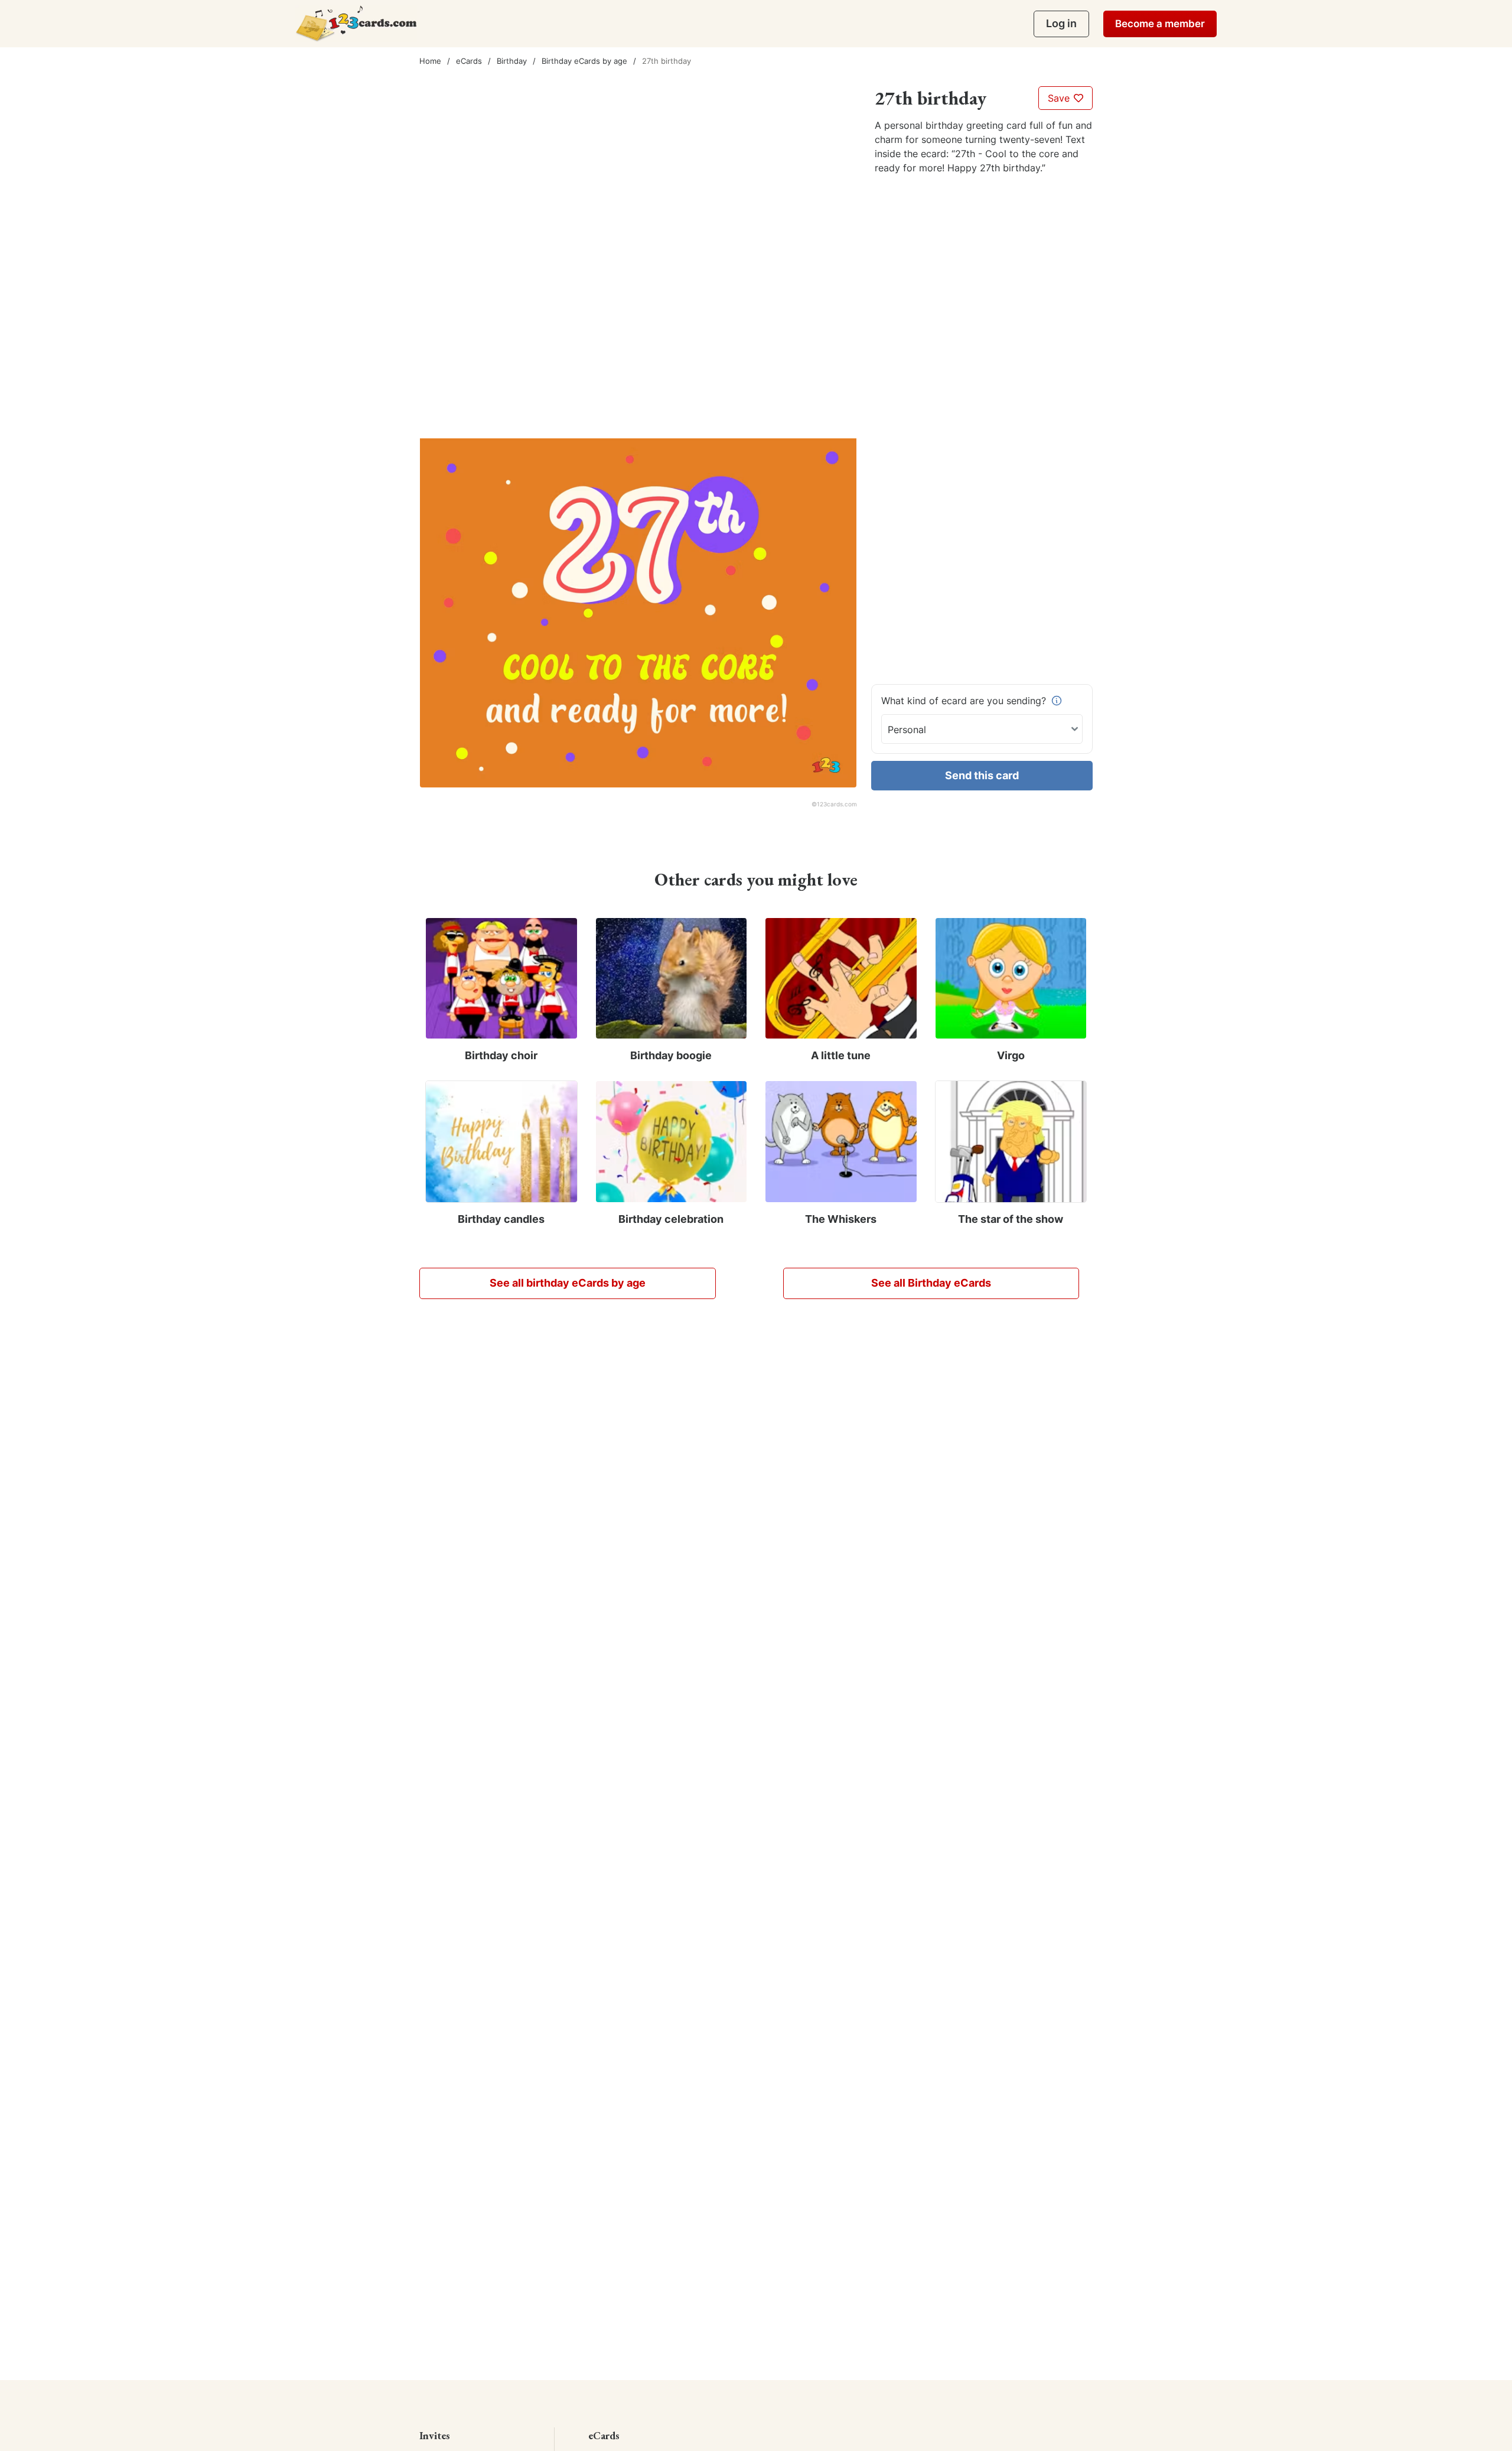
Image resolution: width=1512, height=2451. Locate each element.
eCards (469, 61)
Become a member (1160, 24)
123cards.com (837, 804)
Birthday (512, 61)
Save (1060, 98)
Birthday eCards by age (584, 61)
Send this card (982, 775)
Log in (1061, 23)
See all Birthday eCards (931, 1283)
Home (430, 61)
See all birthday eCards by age (568, 1283)
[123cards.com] (356, 23)
